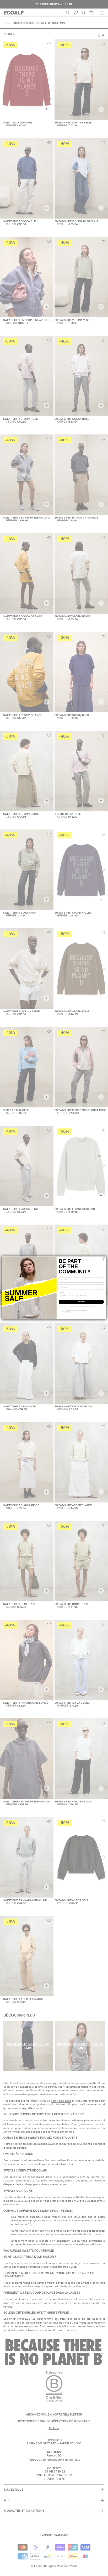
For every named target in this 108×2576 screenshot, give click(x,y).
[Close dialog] (103, 1259)
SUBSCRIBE (81, 1302)
